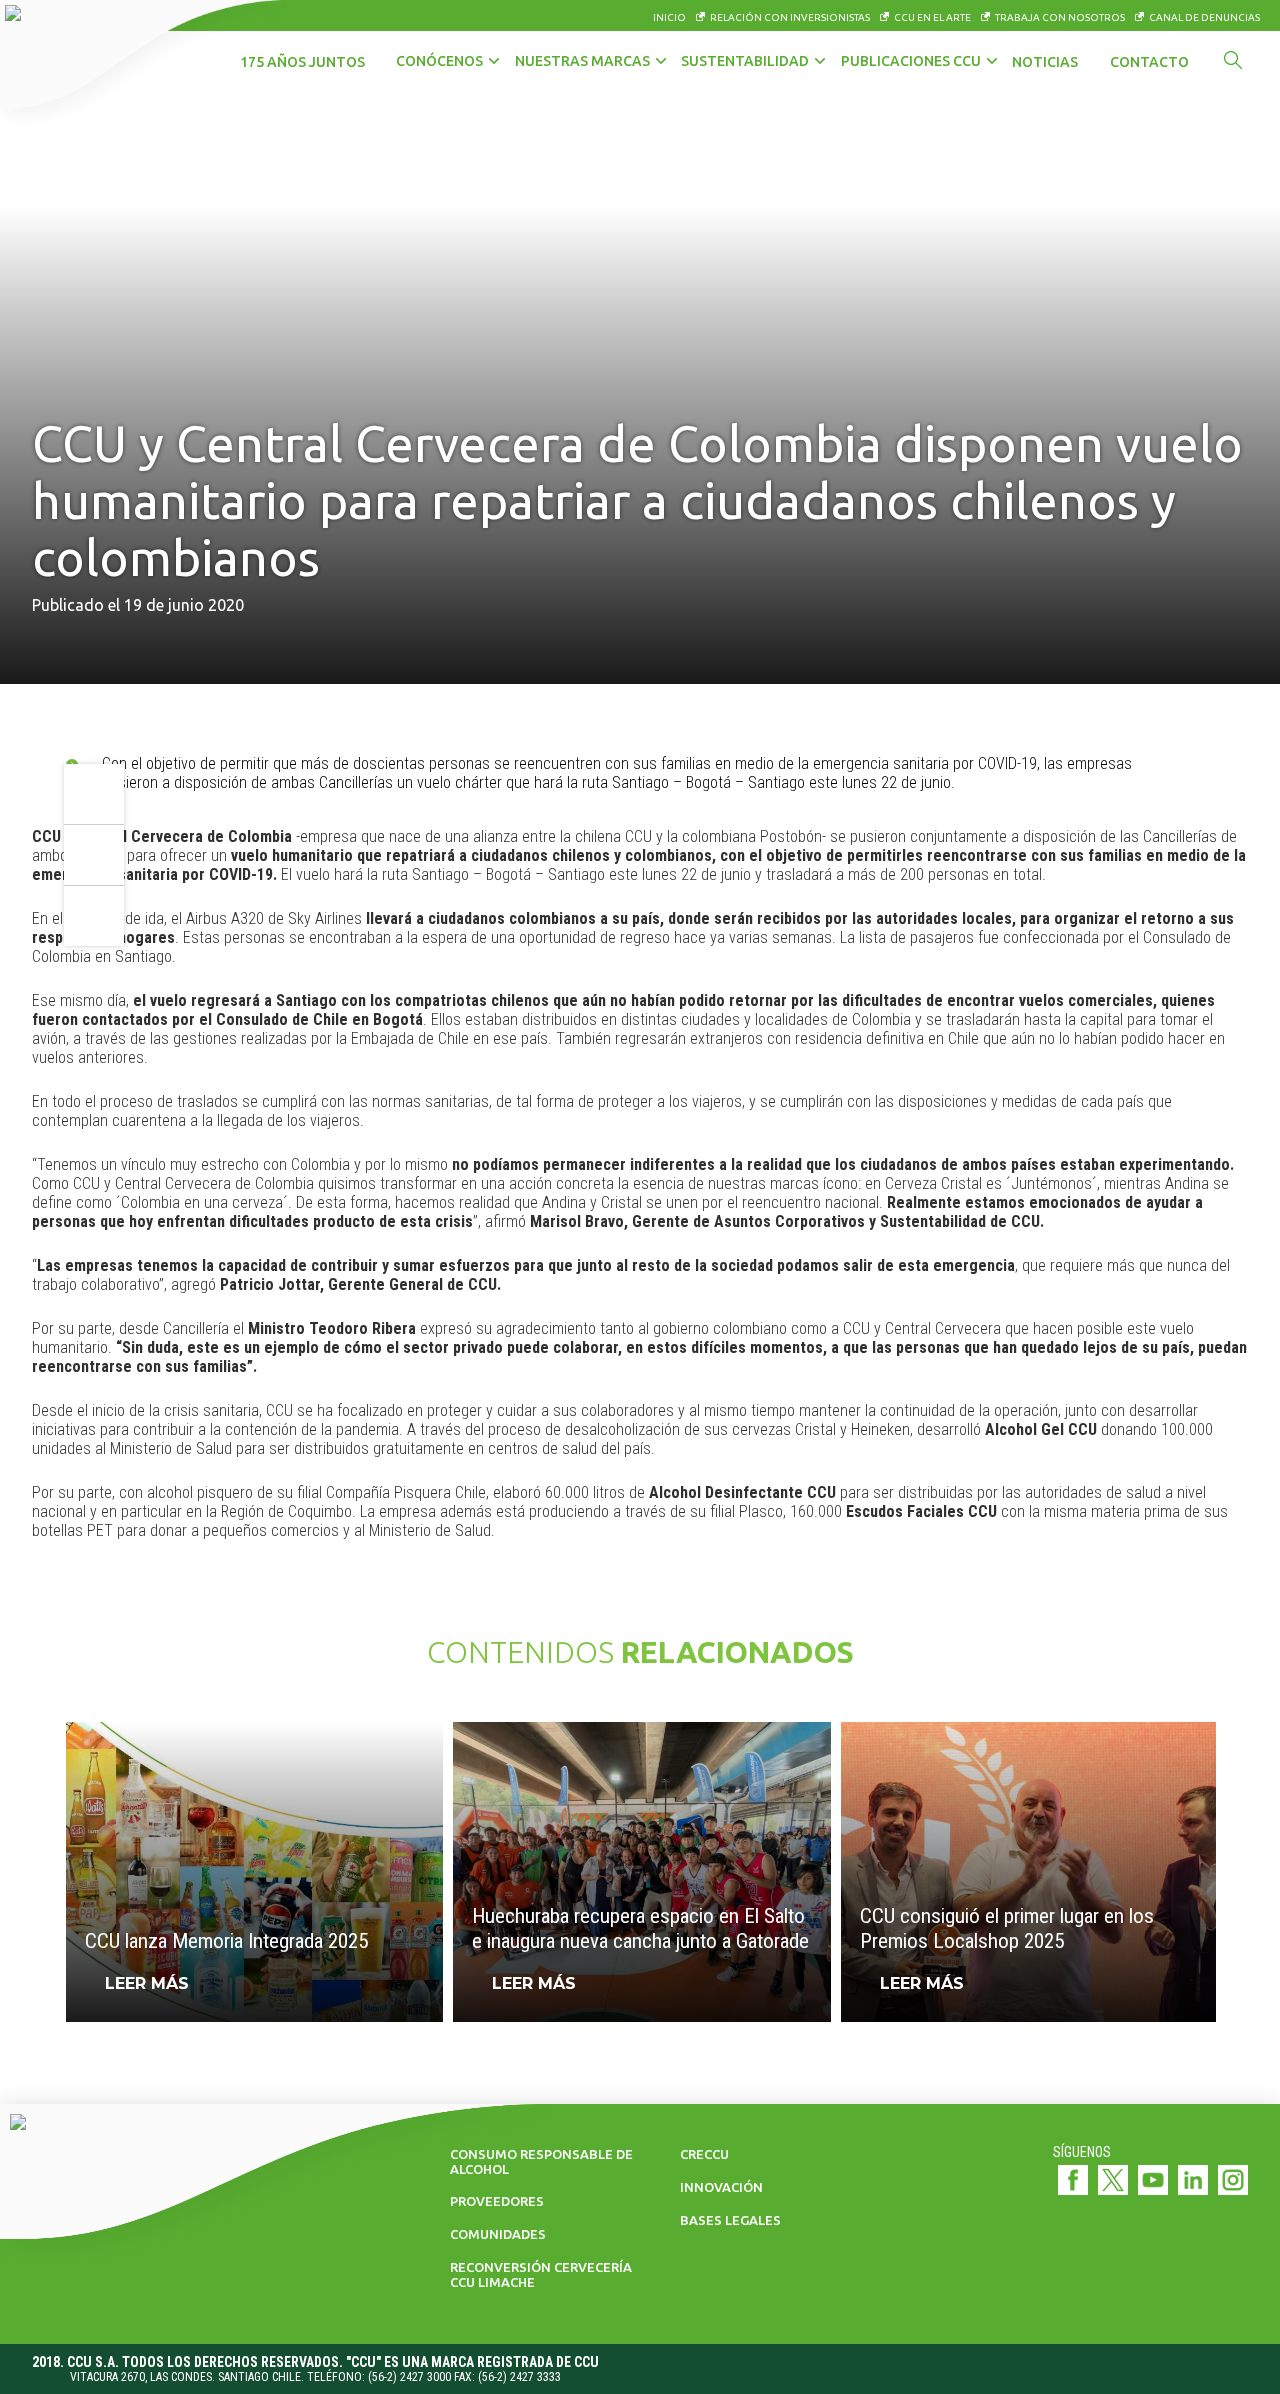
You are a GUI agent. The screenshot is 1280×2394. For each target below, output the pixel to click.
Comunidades (498, 2234)
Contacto (1149, 62)
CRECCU (704, 2154)
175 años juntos (302, 62)
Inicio (669, 17)
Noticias (1045, 62)
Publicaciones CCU (911, 61)
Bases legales (730, 2220)
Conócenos (439, 61)
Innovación (721, 2187)
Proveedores (497, 2201)
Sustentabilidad (745, 61)
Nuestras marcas (582, 61)
